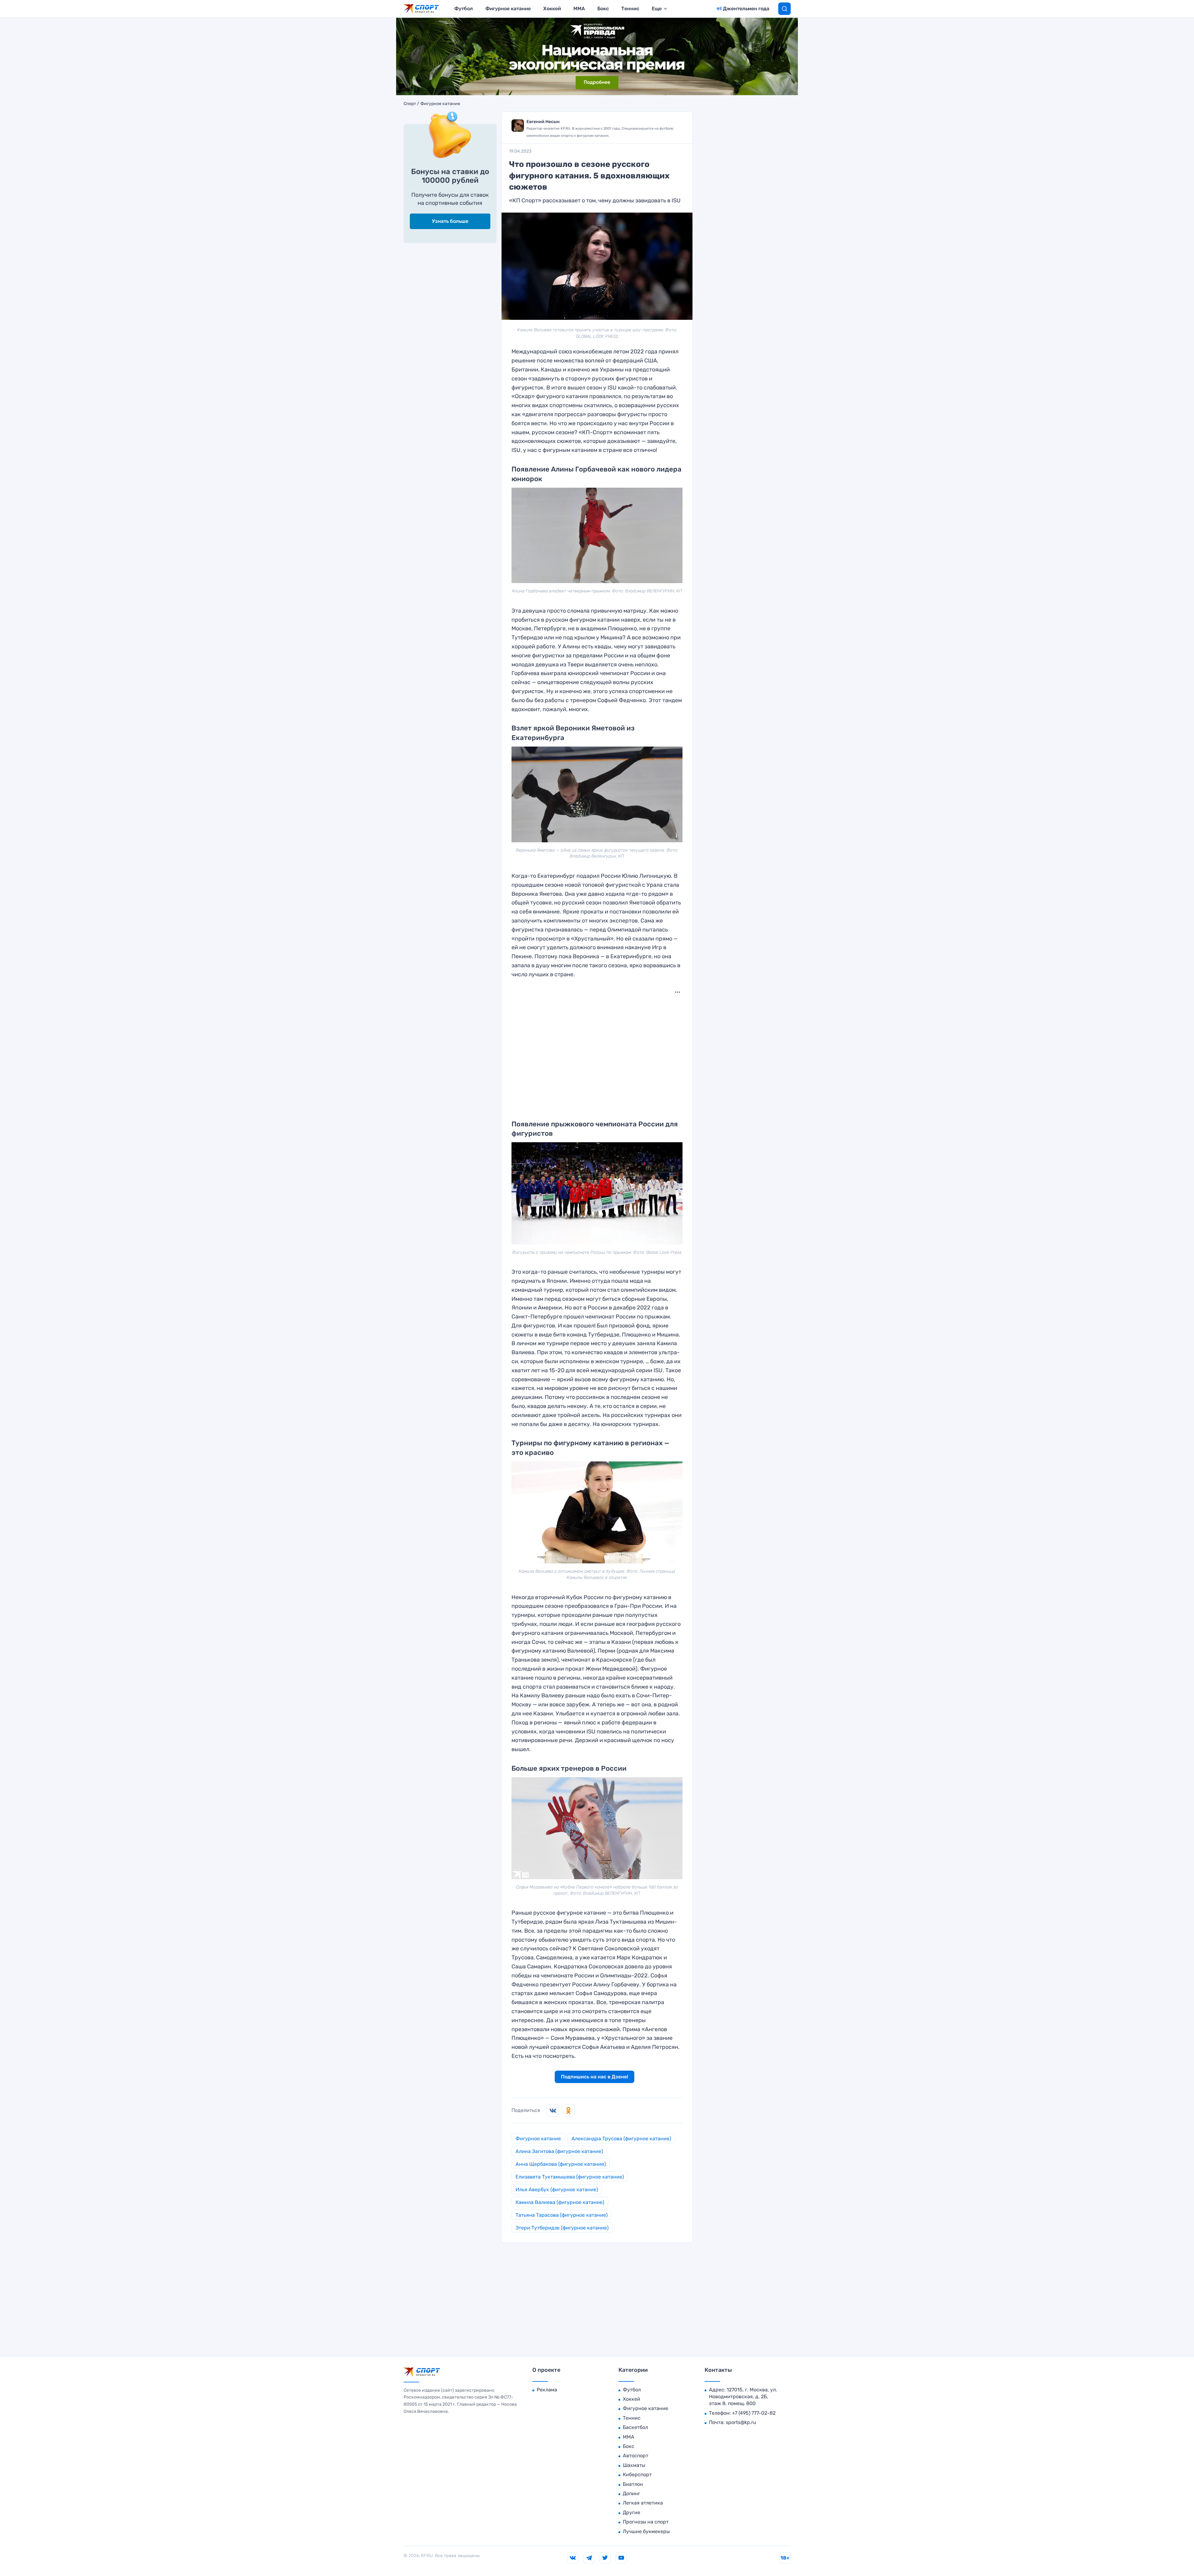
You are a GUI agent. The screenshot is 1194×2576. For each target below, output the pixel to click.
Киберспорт (637, 2475)
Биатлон (633, 2484)
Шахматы (634, 2465)
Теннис (630, 9)
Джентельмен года (746, 9)
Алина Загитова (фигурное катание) (559, 2151)
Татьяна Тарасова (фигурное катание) (562, 2215)
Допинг (632, 2493)
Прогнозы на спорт (646, 2522)
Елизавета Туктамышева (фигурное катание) (570, 2177)
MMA (579, 9)
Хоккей (552, 9)
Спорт (410, 104)
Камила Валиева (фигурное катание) (560, 2202)
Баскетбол (635, 2427)
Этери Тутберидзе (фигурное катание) (562, 2228)
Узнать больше (450, 221)
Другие (632, 2512)
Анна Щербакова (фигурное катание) (561, 2164)
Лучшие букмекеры (646, 2531)
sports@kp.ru (741, 2422)
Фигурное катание (508, 9)
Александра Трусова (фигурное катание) (621, 2139)
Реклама (547, 2390)
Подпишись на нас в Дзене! (595, 2077)
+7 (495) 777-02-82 (754, 2413)
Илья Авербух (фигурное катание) (557, 2190)
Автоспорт (636, 2456)
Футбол (464, 9)
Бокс (603, 9)
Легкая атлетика (643, 2503)
